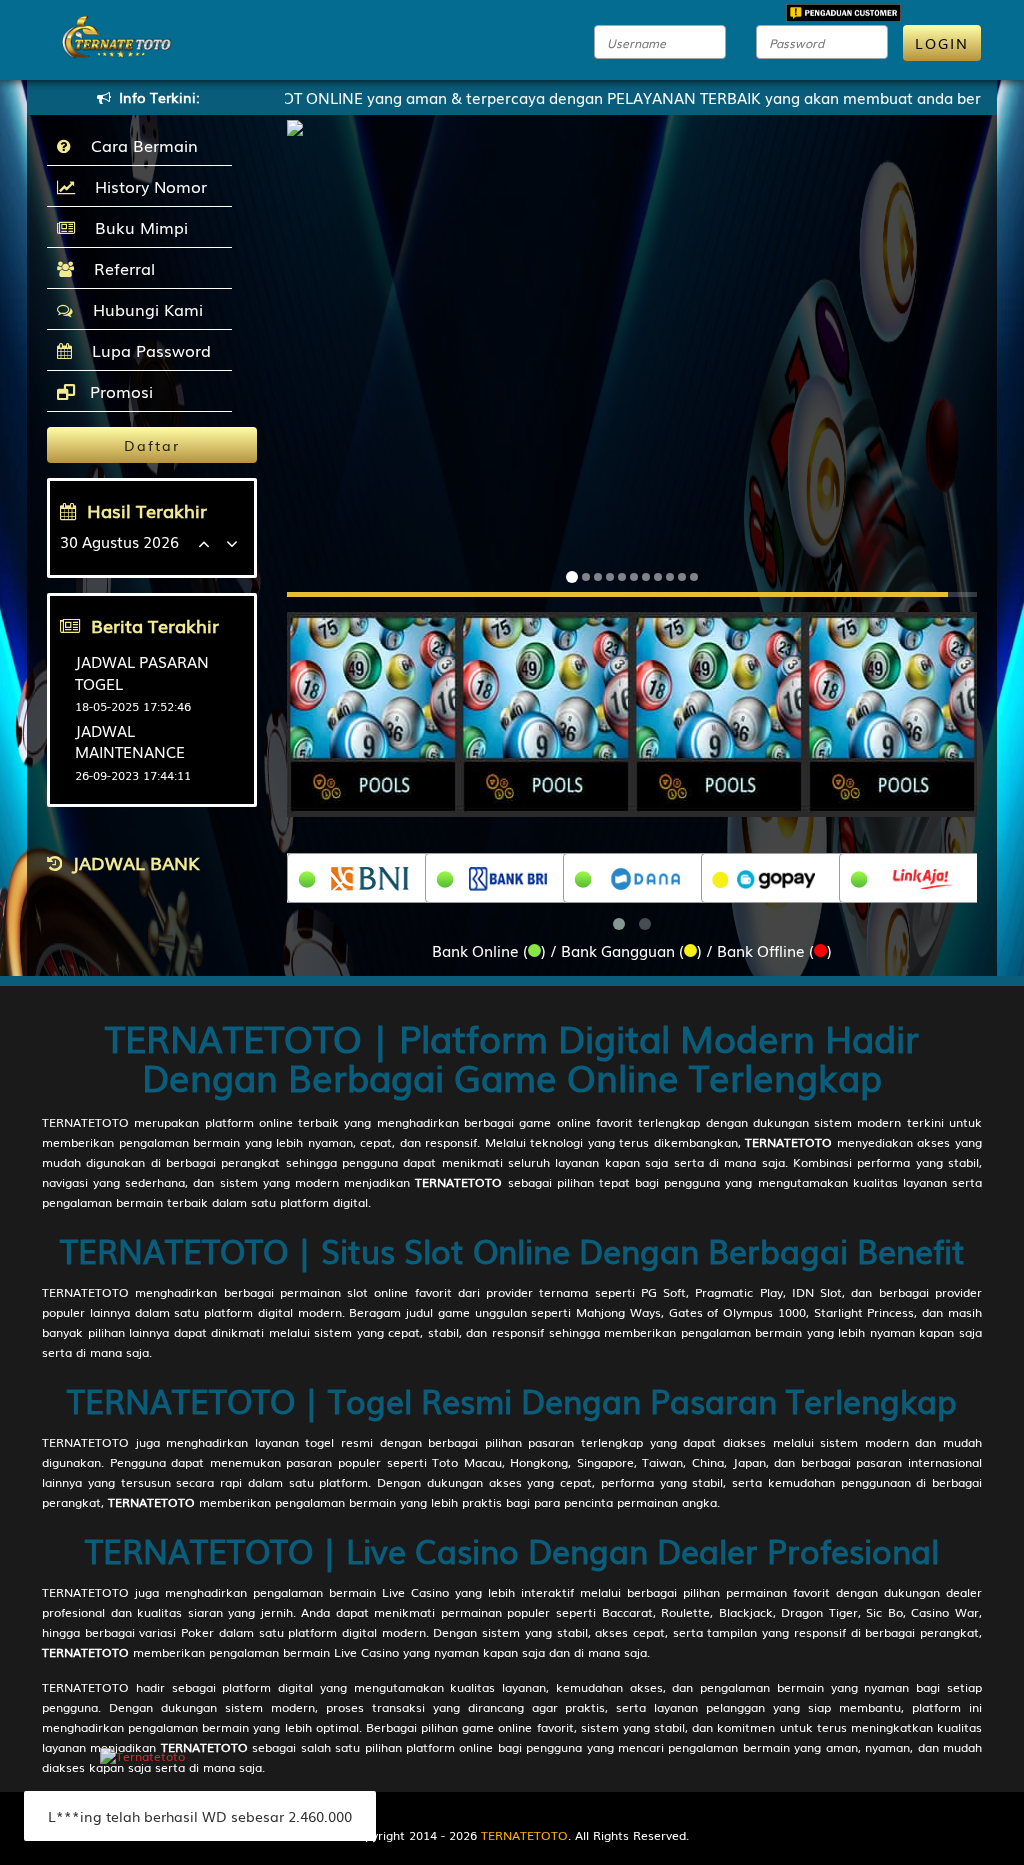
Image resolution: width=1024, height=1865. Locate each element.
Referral (119, 268)
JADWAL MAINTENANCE (130, 740)
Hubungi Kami (143, 309)
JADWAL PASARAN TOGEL (142, 671)
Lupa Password (146, 350)
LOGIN (942, 43)
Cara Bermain (139, 145)
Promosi (119, 391)
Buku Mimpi (136, 227)
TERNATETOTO (85, 1122)
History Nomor (146, 186)
